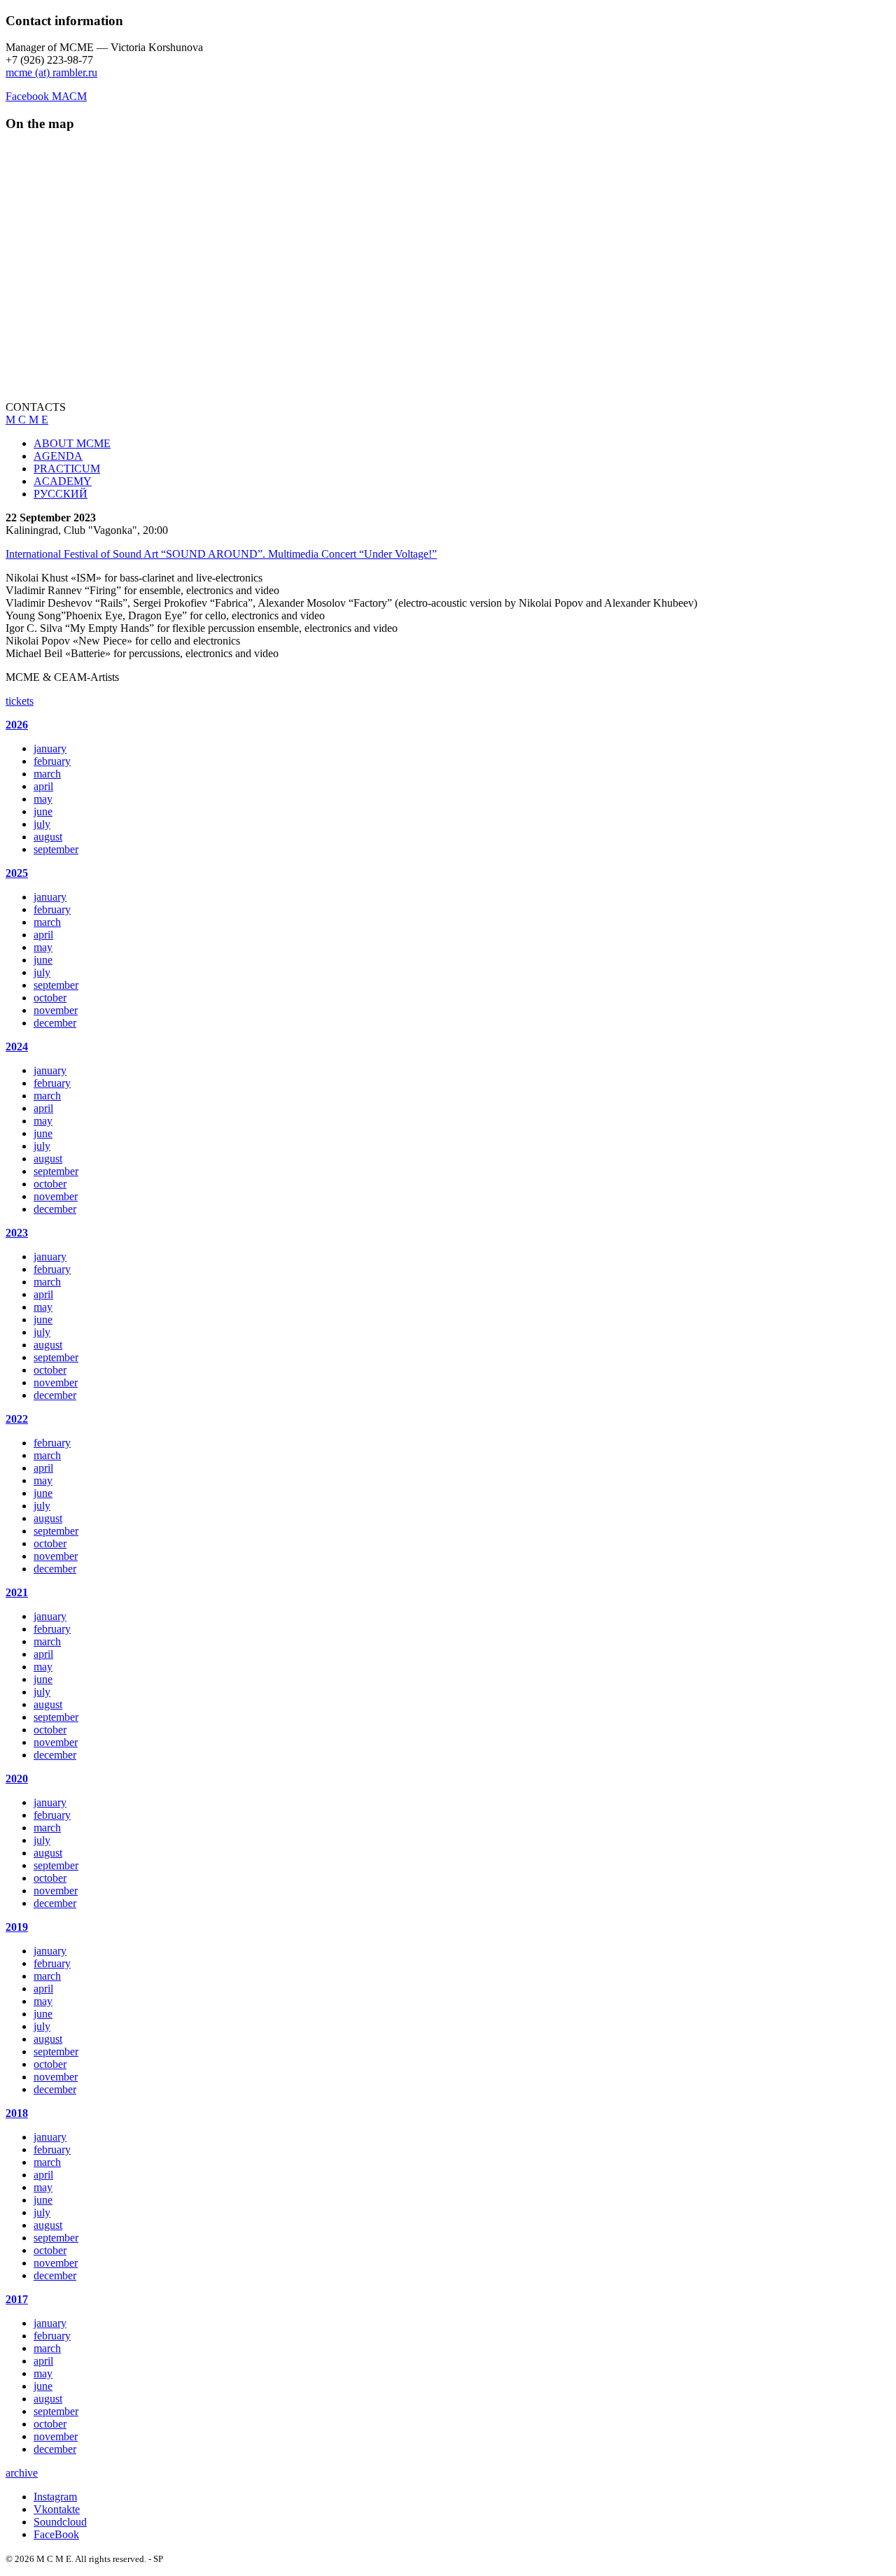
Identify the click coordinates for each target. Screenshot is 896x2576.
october (50, 998)
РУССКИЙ (61, 494)
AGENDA (58, 456)
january (50, 748)
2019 (17, 1927)
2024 (17, 1047)
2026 (17, 725)
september (56, 849)
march (47, 774)
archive (22, 2473)
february (52, 761)
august (48, 837)
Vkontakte (57, 2509)
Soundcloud (60, 2522)
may (43, 799)
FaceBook (56, 2534)
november (56, 1010)
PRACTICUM (67, 469)
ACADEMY (63, 481)
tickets (20, 701)
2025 (17, 873)
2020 (17, 1779)
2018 (17, 2113)
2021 (17, 1592)
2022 (17, 1419)
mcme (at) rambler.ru (51, 72)
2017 (17, 2299)
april (43, 786)
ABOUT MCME (72, 443)
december (55, 1023)
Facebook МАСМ (46, 96)
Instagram (55, 2497)
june (43, 811)
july (42, 824)
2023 (17, 1233)
